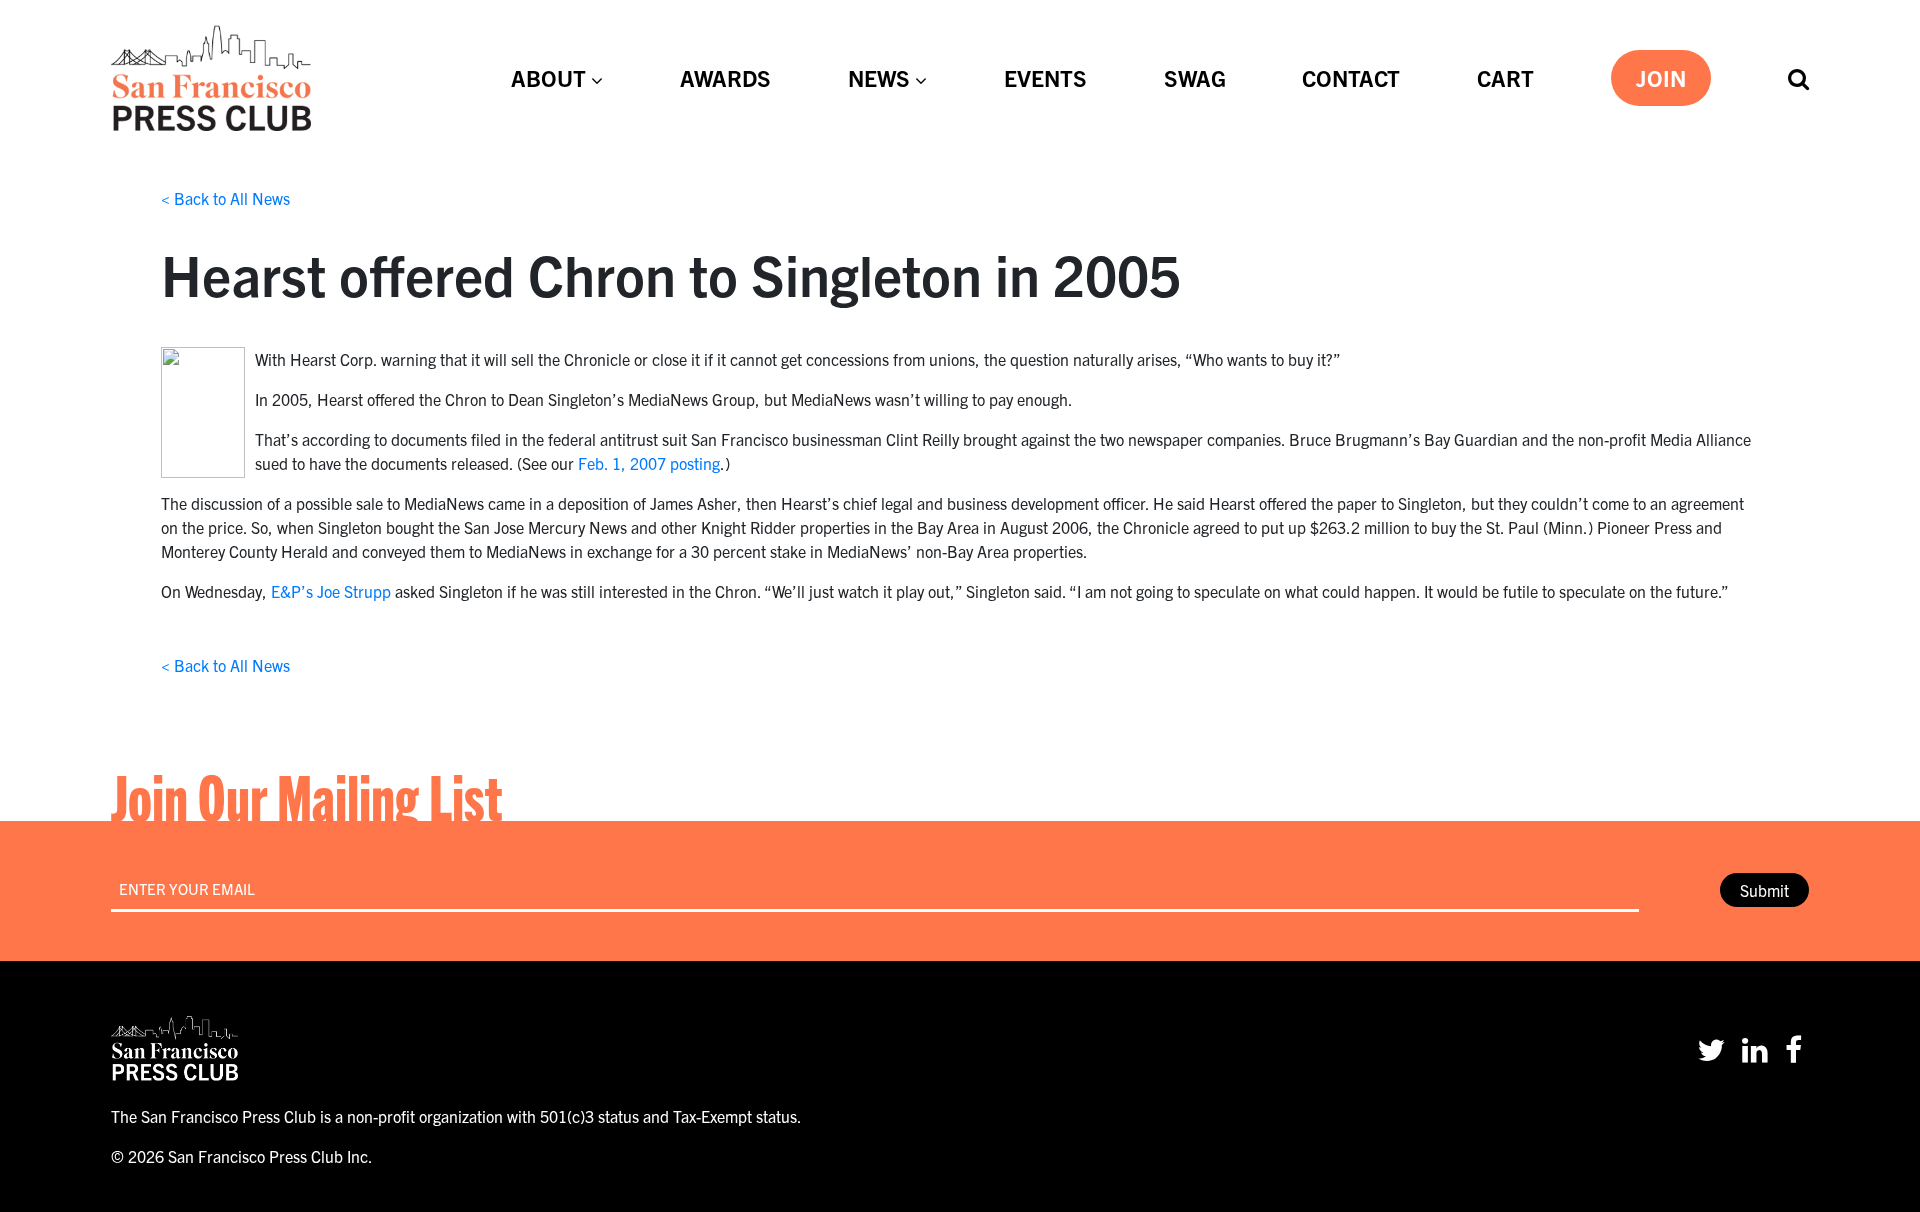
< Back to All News (225, 198)
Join (1661, 77)
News (879, 77)
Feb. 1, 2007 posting (649, 463)
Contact (1351, 77)
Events (1045, 77)
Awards (725, 77)
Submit (1764, 890)
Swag (1195, 77)
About (548, 77)
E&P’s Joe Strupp (331, 591)
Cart (1505, 77)
